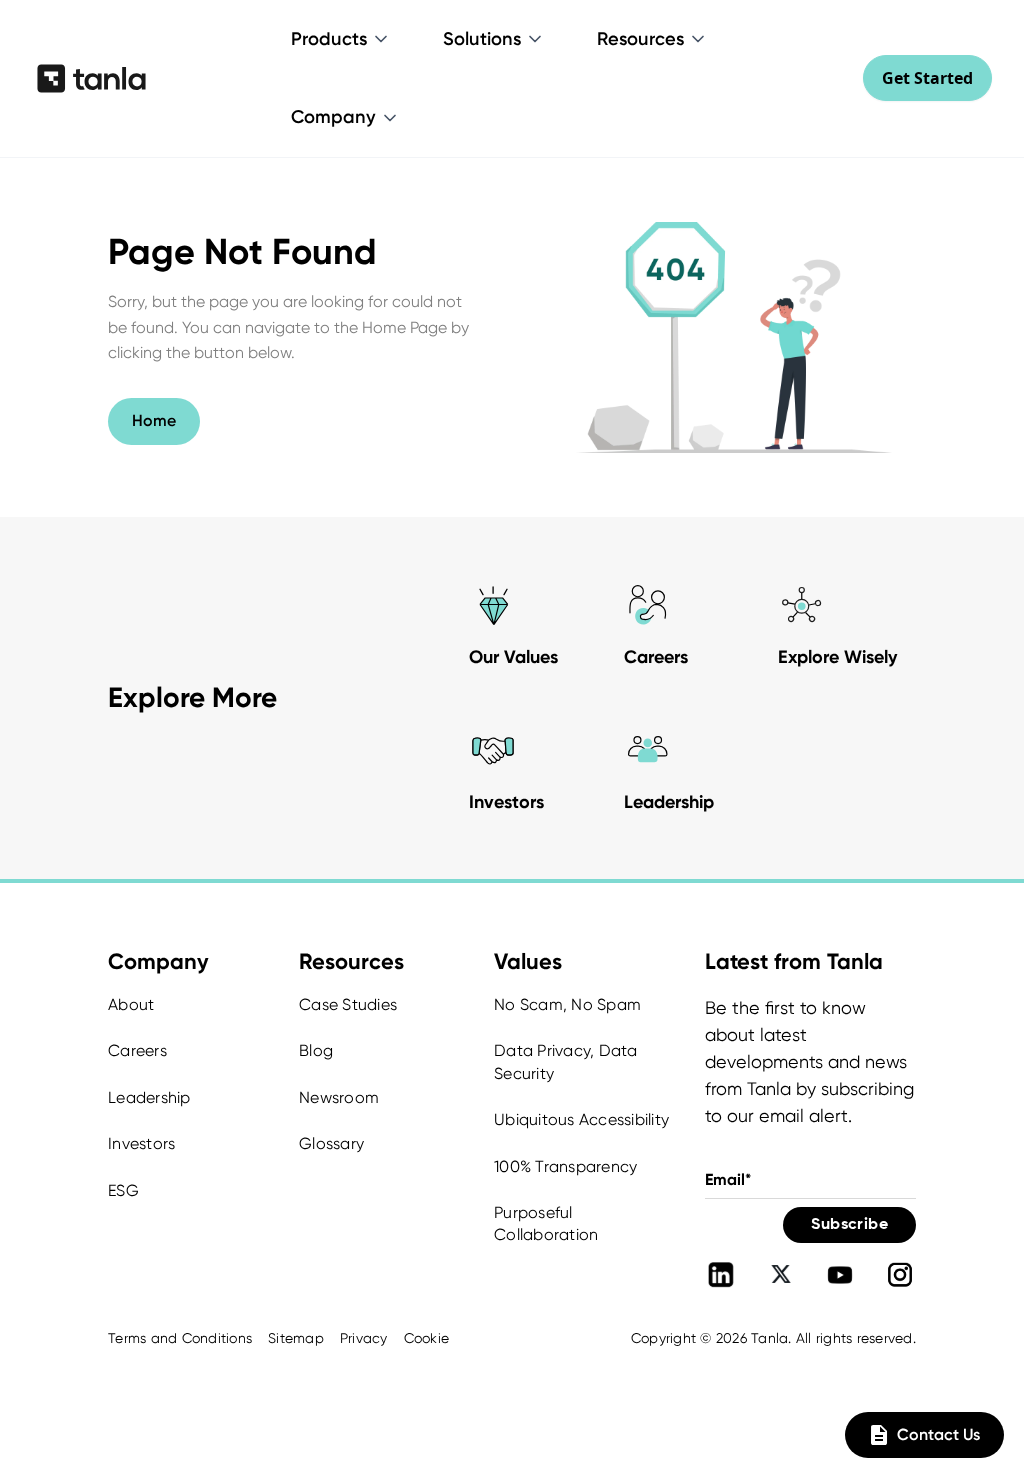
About (131, 1004)
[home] (91, 78)
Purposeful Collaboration (546, 1223)
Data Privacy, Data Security (566, 1061)
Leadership (149, 1097)
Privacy (364, 1338)
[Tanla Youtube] (840, 1275)
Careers (137, 1050)
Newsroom (339, 1097)
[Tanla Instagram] (900, 1275)
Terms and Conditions (180, 1338)
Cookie (427, 1338)
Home (154, 420)
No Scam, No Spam (567, 1004)
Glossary (331, 1143)
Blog (316, 1050)
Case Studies (348, 1004)
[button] (341, 39)
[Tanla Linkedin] (721, 1275)
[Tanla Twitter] (781, 1275)
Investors (141, 1143)
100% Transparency (565, 1166)
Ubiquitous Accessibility (581, 1119)
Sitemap (296, 1338)
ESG (123, 1190)
